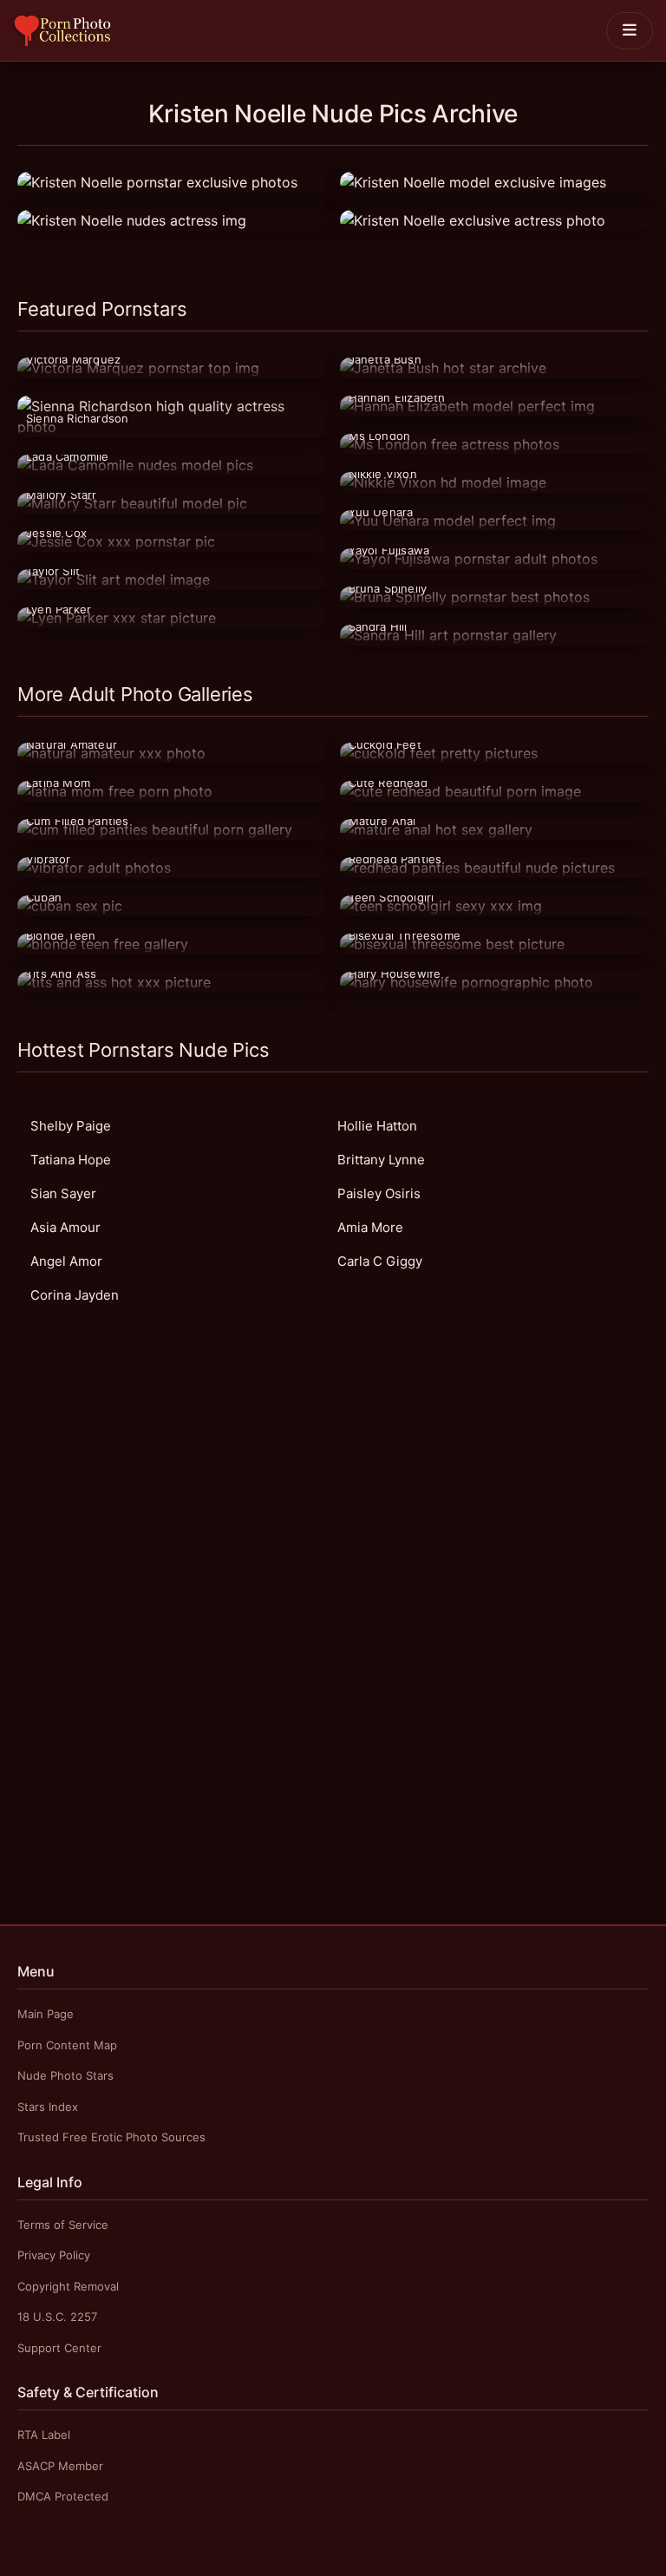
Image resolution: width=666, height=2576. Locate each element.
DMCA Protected (63, 2496)
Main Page (46, 2014)
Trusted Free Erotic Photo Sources (111, 2137)
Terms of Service (63, 2225)
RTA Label (44, 2435)
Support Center (59, 2348)
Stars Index (48, 2107)
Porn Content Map (67, 2045)
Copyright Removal (68, 2286)
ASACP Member (60, 2466)
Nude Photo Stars (65, 2075)
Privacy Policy (54, 2255)
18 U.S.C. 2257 (57, 2317)
